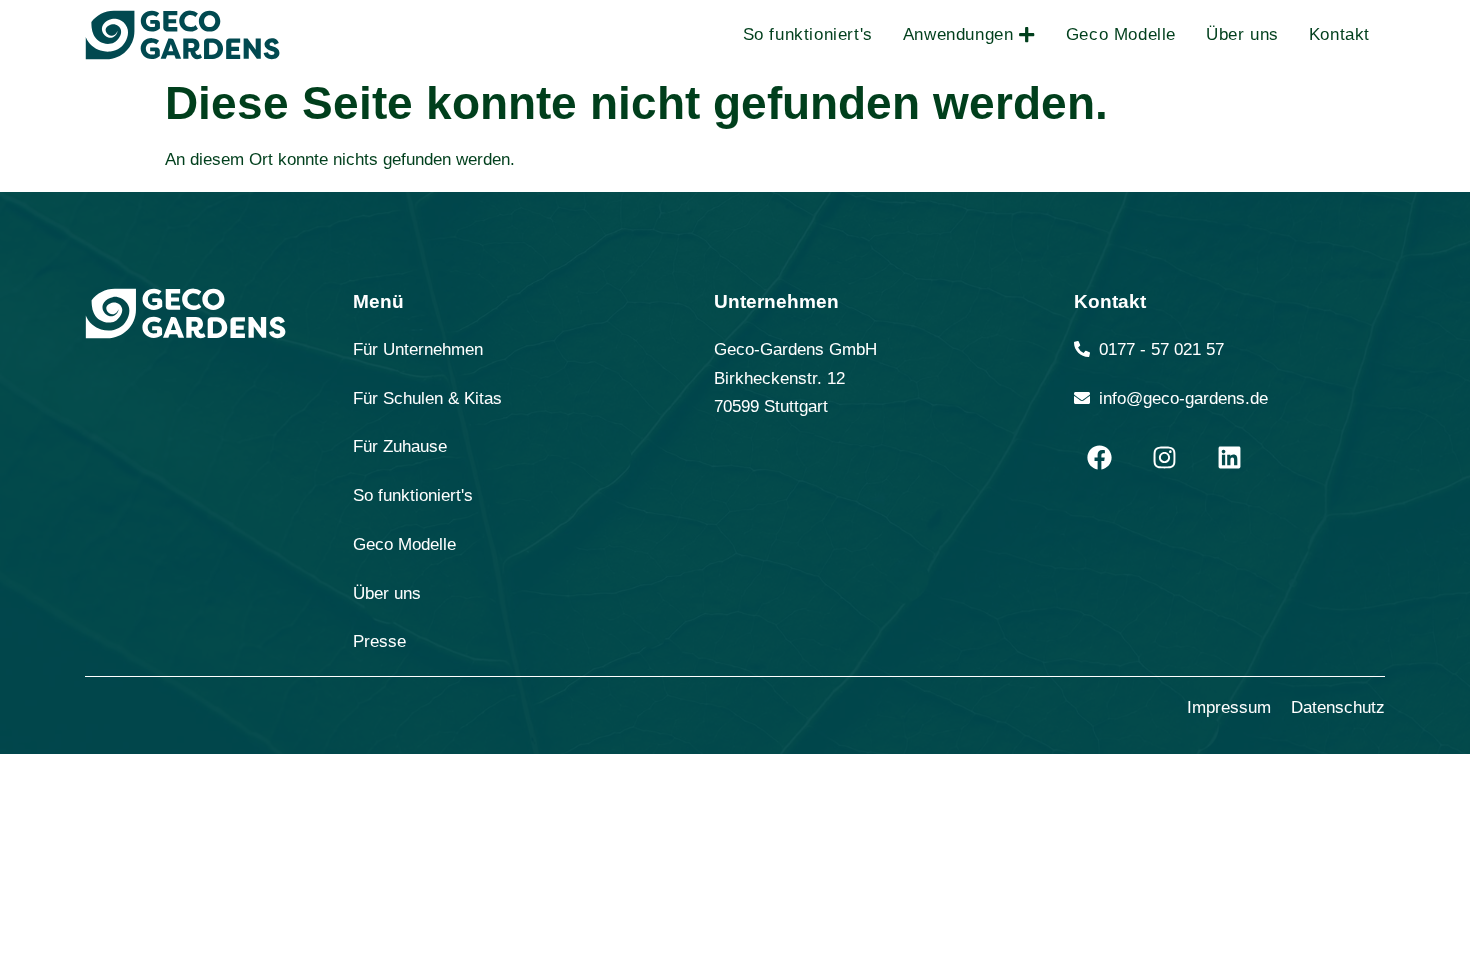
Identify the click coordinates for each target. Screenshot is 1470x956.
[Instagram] (1164, 457)
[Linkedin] (1229, 457)
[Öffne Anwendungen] (1026, 34)
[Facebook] (1099, 457)
